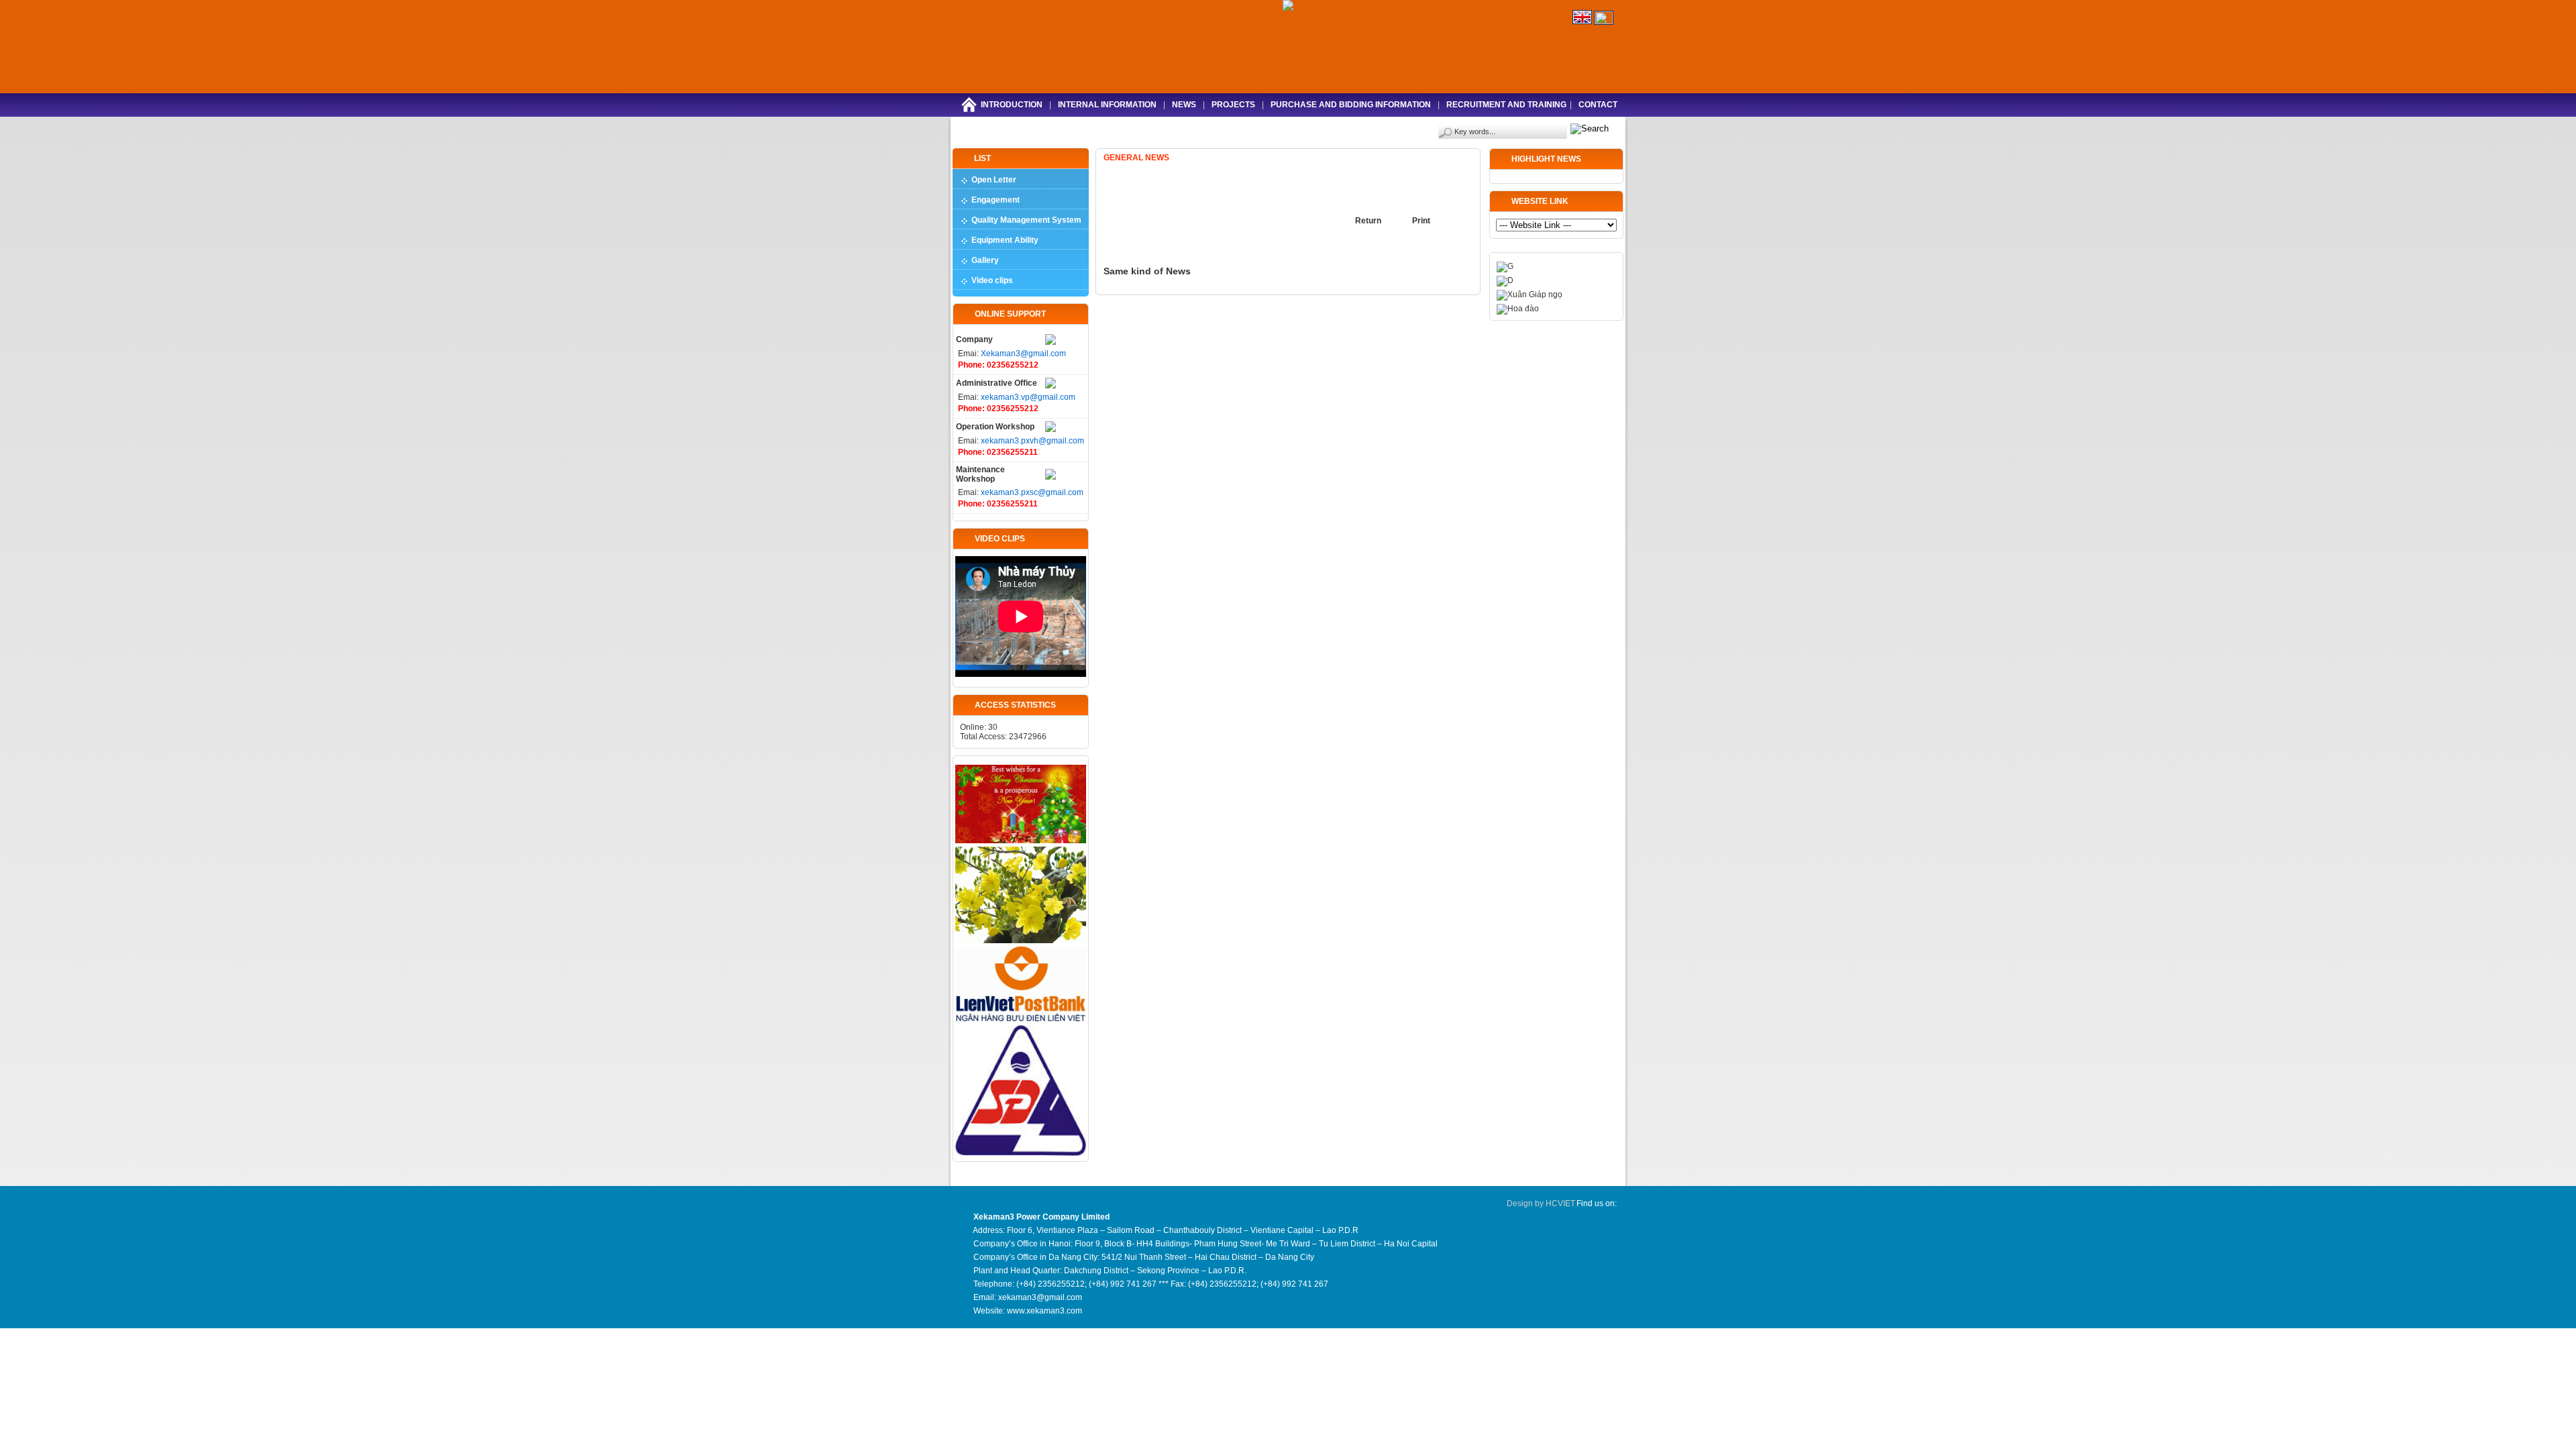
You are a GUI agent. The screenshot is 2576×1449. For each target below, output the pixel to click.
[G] (1505, 266)
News (1184, 105)
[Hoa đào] (1518, 309)
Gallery (985, 260)
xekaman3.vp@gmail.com (1028, 397)
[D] (1505, 280)
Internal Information (1107, 105)
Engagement (996, 200)
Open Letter (994, 180)
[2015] (1021, 841)
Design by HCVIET (1541, 1203)
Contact (1598, 105)
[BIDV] (1021, 1019)
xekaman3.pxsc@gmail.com (1032, 492)
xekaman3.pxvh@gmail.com (1032, 441)
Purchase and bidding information (1351, 105)
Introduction (1012, 105)
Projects (1233, 105)
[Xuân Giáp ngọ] (1529, 294)
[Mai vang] (1021, 941)
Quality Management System (1026, 220)
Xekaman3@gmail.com (1023, 354)
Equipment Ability (1005, 240)
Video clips (992, 280)
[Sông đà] (1021, 1153)
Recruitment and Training (1506, 105)
